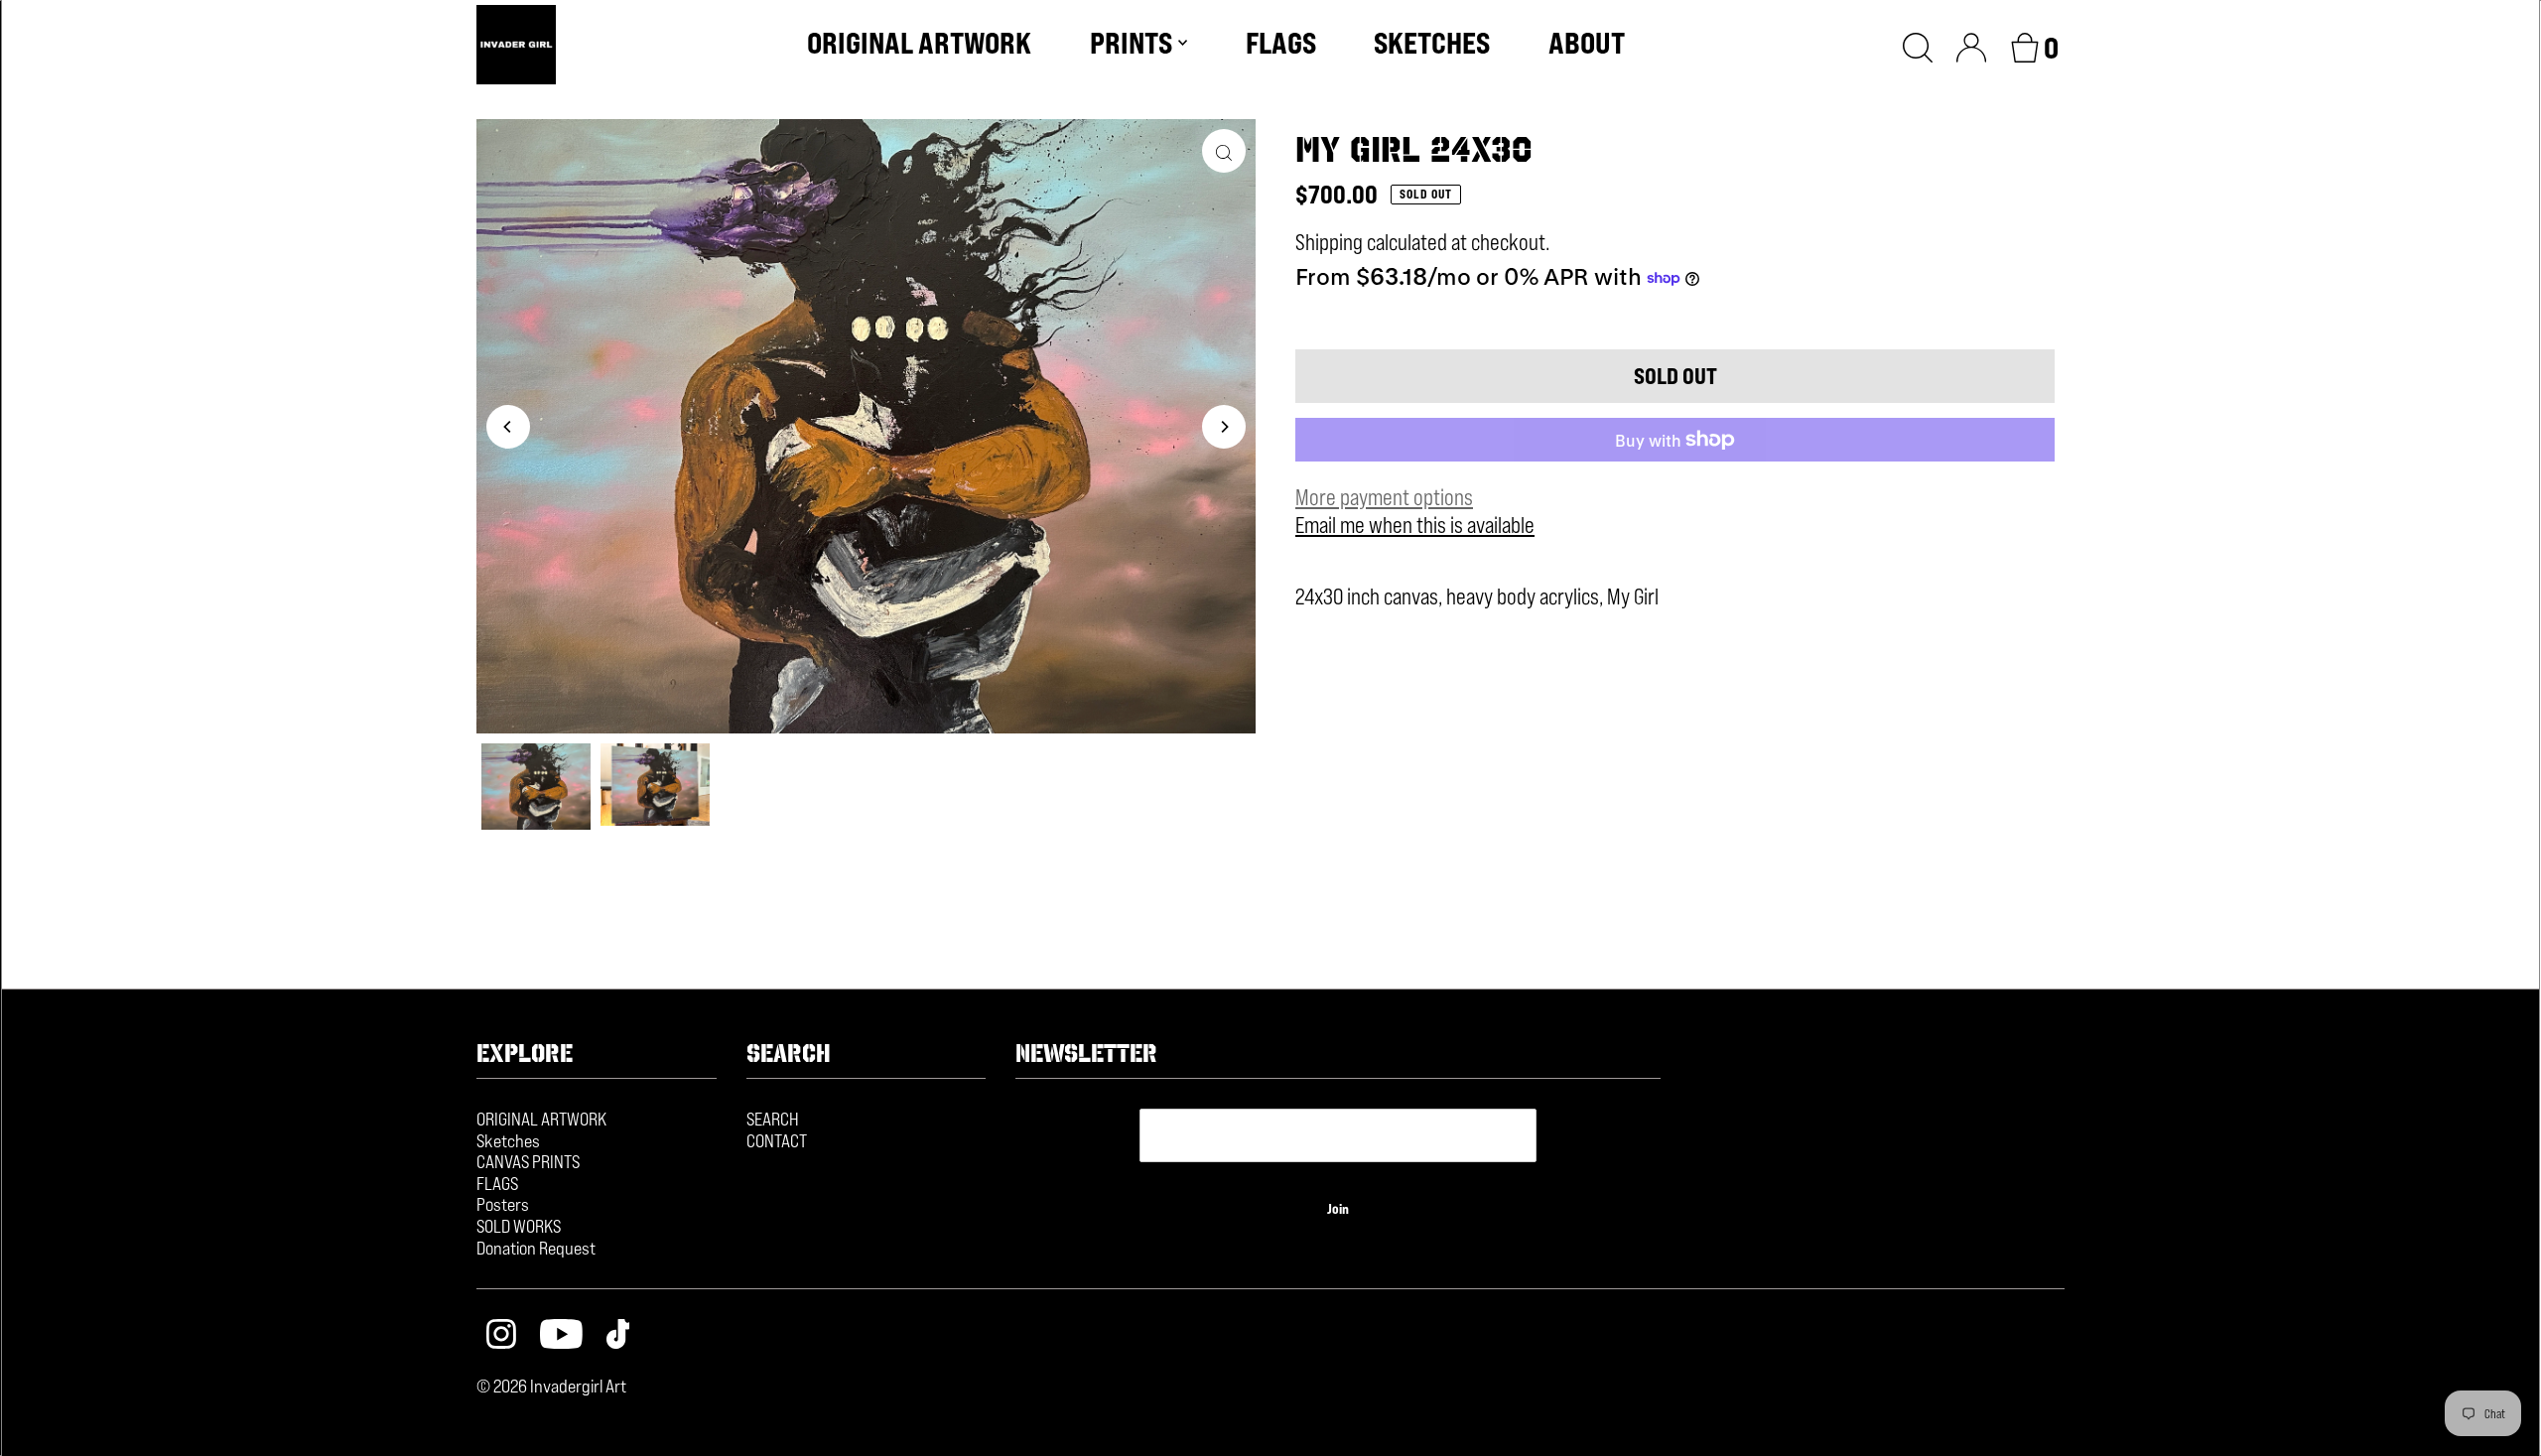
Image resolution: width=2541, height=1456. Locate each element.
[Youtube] (561, 1336)
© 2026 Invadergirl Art (551, 1386)
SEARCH (773, 1119)
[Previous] (508, 427)
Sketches (508, 1140)
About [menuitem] (1587, 43)
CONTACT (777, 1140)
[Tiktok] (618, 1336)
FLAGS (497, 1183)
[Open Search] (1918, 45)
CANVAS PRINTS (528, 1161)
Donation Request (536, 1248)
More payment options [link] (1384, 497)
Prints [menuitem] (1131, 43)
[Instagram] (501, 1336)
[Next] (1224, 427)
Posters (503, 1204)
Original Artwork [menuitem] (919, 43)
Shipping (1329, 242)
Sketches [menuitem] (1432, 43)
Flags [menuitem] (1281, 43)
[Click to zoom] (1224, 151)
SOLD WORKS (519, 1226)
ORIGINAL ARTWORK (541, 1119)
